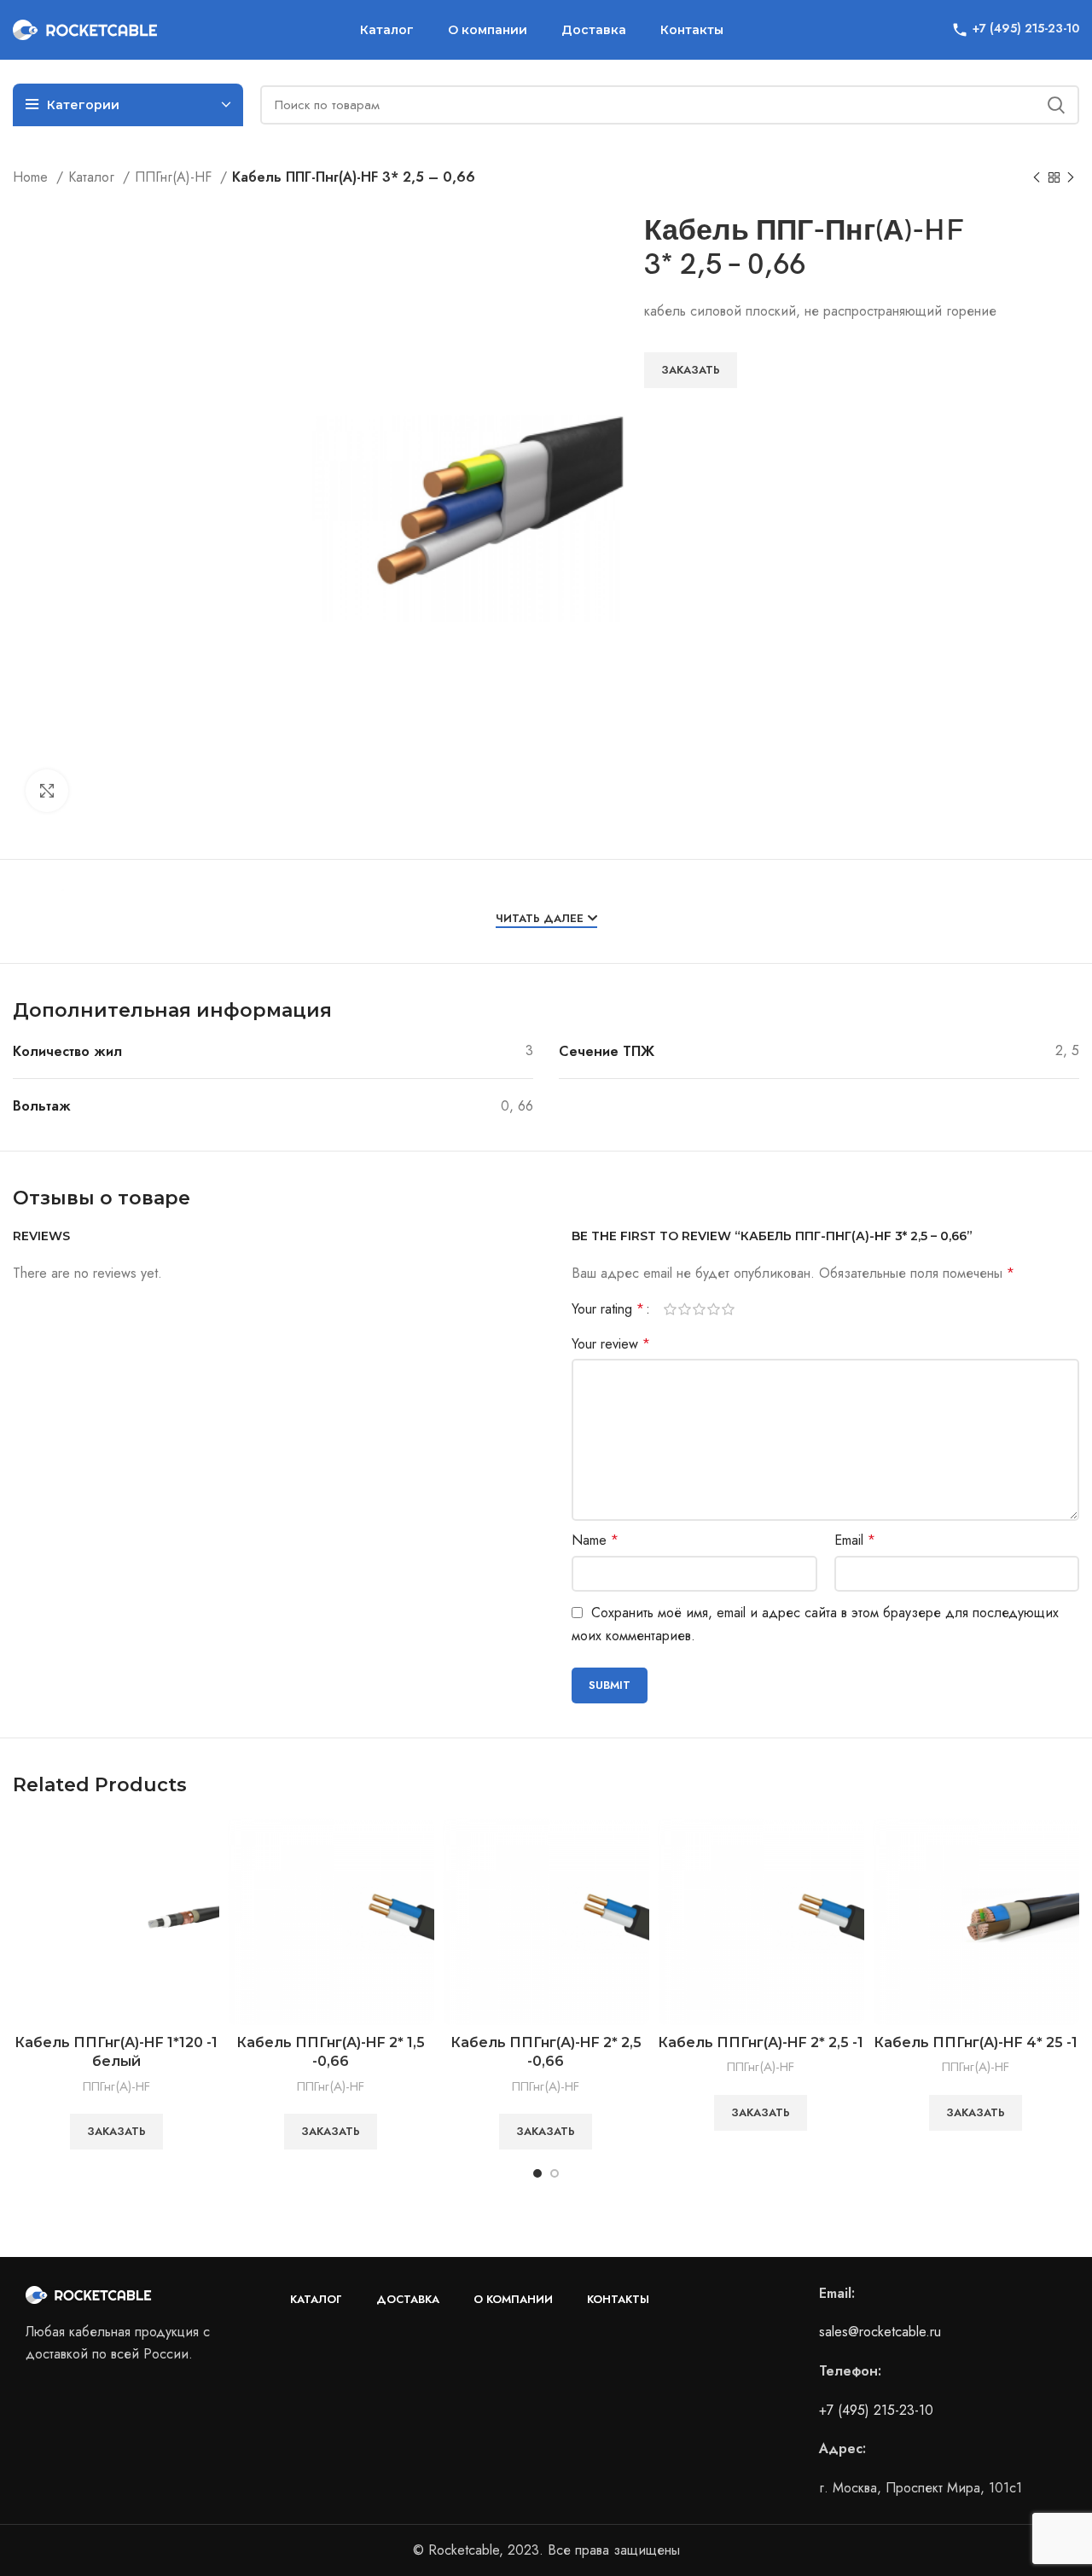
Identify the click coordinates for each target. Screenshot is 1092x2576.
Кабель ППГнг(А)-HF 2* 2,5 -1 (761, 2042)
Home (32, 177)
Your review (611, 1344)
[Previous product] (1037, 178)
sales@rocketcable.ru (880, 2332)
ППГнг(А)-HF (175, 177)
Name (595, 1540)
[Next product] (1071, 178)
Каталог (93, 177)
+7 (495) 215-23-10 (876, 2410)
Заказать (691, 370)
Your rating (608, 1309)
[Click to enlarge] (47, 791)
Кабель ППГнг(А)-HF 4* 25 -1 (976, 2042)
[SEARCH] (1056, 105)
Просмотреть (206, 1846)
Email (855, 1540)
